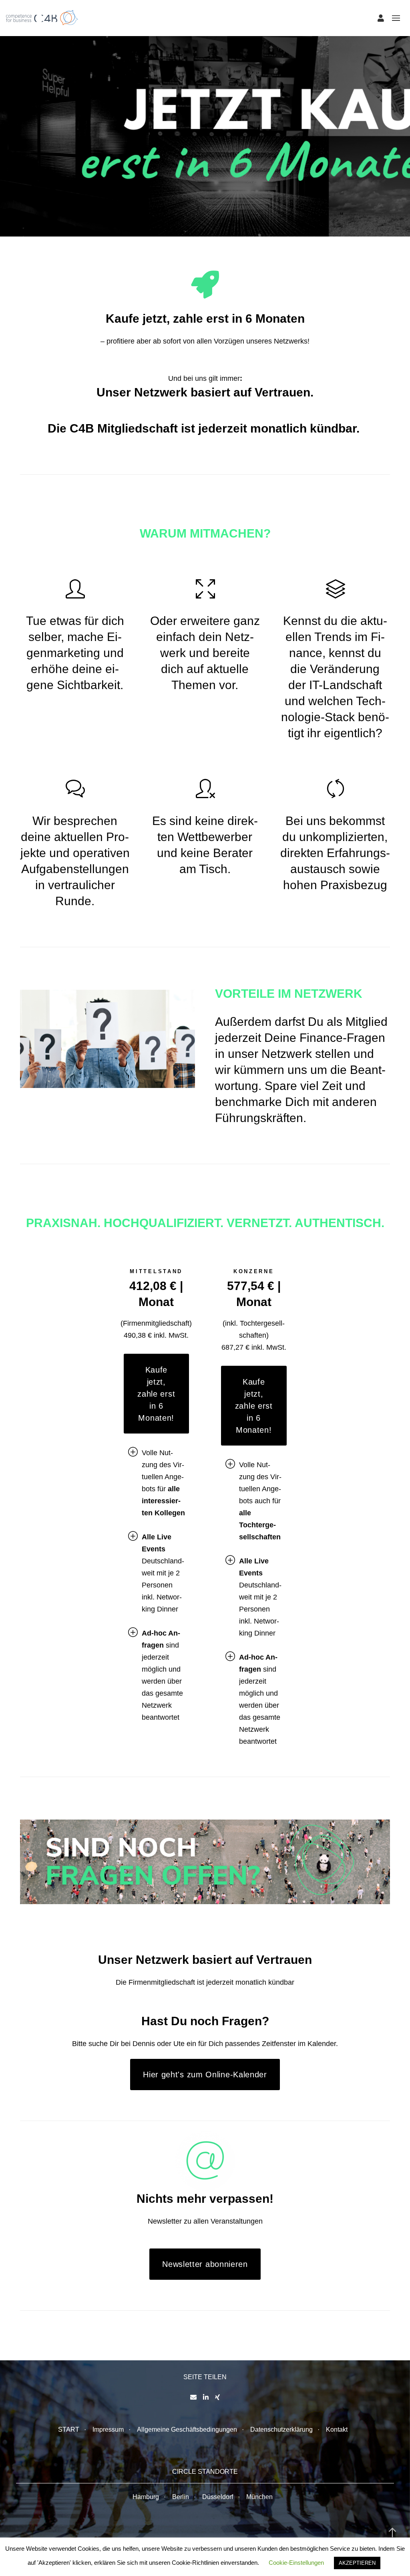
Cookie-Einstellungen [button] (296, 2563)
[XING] (217, 2397)
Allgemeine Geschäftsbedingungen (187, 2429)
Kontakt (337, 2429)
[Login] (381, 18)
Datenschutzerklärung (281, 2429)
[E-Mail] (193, 2397)
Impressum (108, 2429)
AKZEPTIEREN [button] (357, 2563)
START (69, 2429)
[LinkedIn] (206, 2397)
